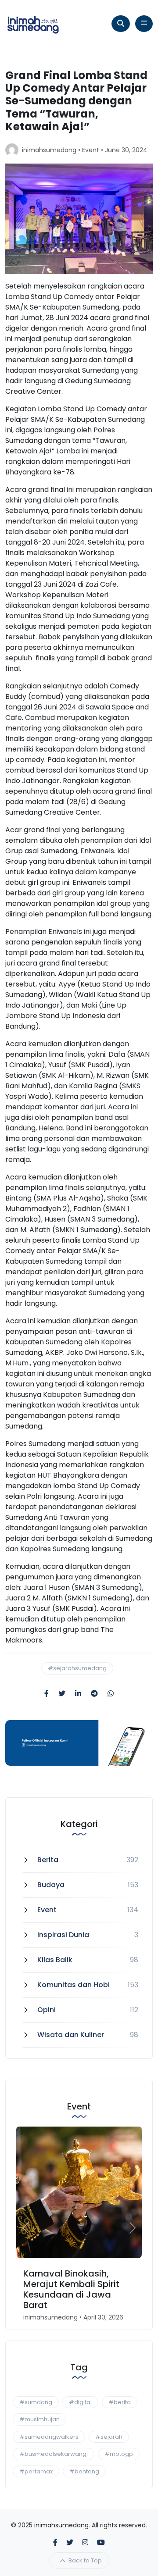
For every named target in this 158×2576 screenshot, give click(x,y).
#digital (80, 2402)
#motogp (119, 2454)
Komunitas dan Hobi (74, 1985)
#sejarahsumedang (77, 1668)
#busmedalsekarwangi (54, 2454)
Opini (47, 2010)
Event (91, 150)
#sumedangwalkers (49, 2437)
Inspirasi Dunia (63, 1935)
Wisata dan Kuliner (71, 2035)
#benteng (84, 2471)
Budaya (51, 1885)
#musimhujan (39, 2419)
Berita (48, 1860)
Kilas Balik (55, 1960)
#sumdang (36, 2402)
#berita (120, 2402)
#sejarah (109, 2437)
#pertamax (36, 2471)
